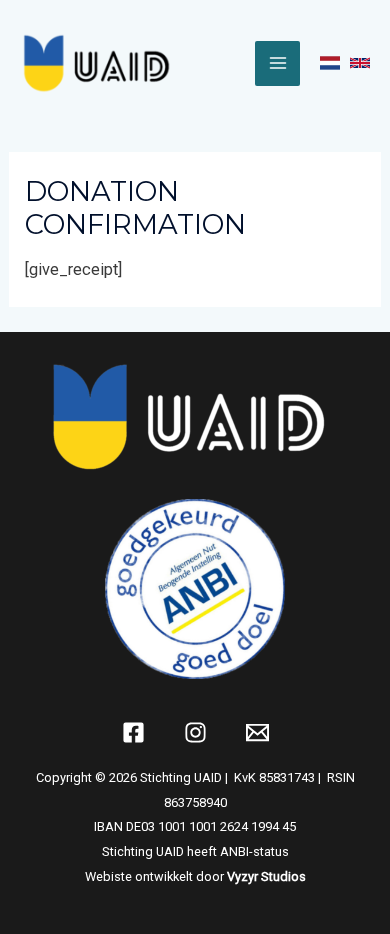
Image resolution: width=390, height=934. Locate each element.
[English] (360, 63)
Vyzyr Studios (266, 876)
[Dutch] (330, 63)
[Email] (257, 732)
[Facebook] (133, 732)
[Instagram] (195, 732)
